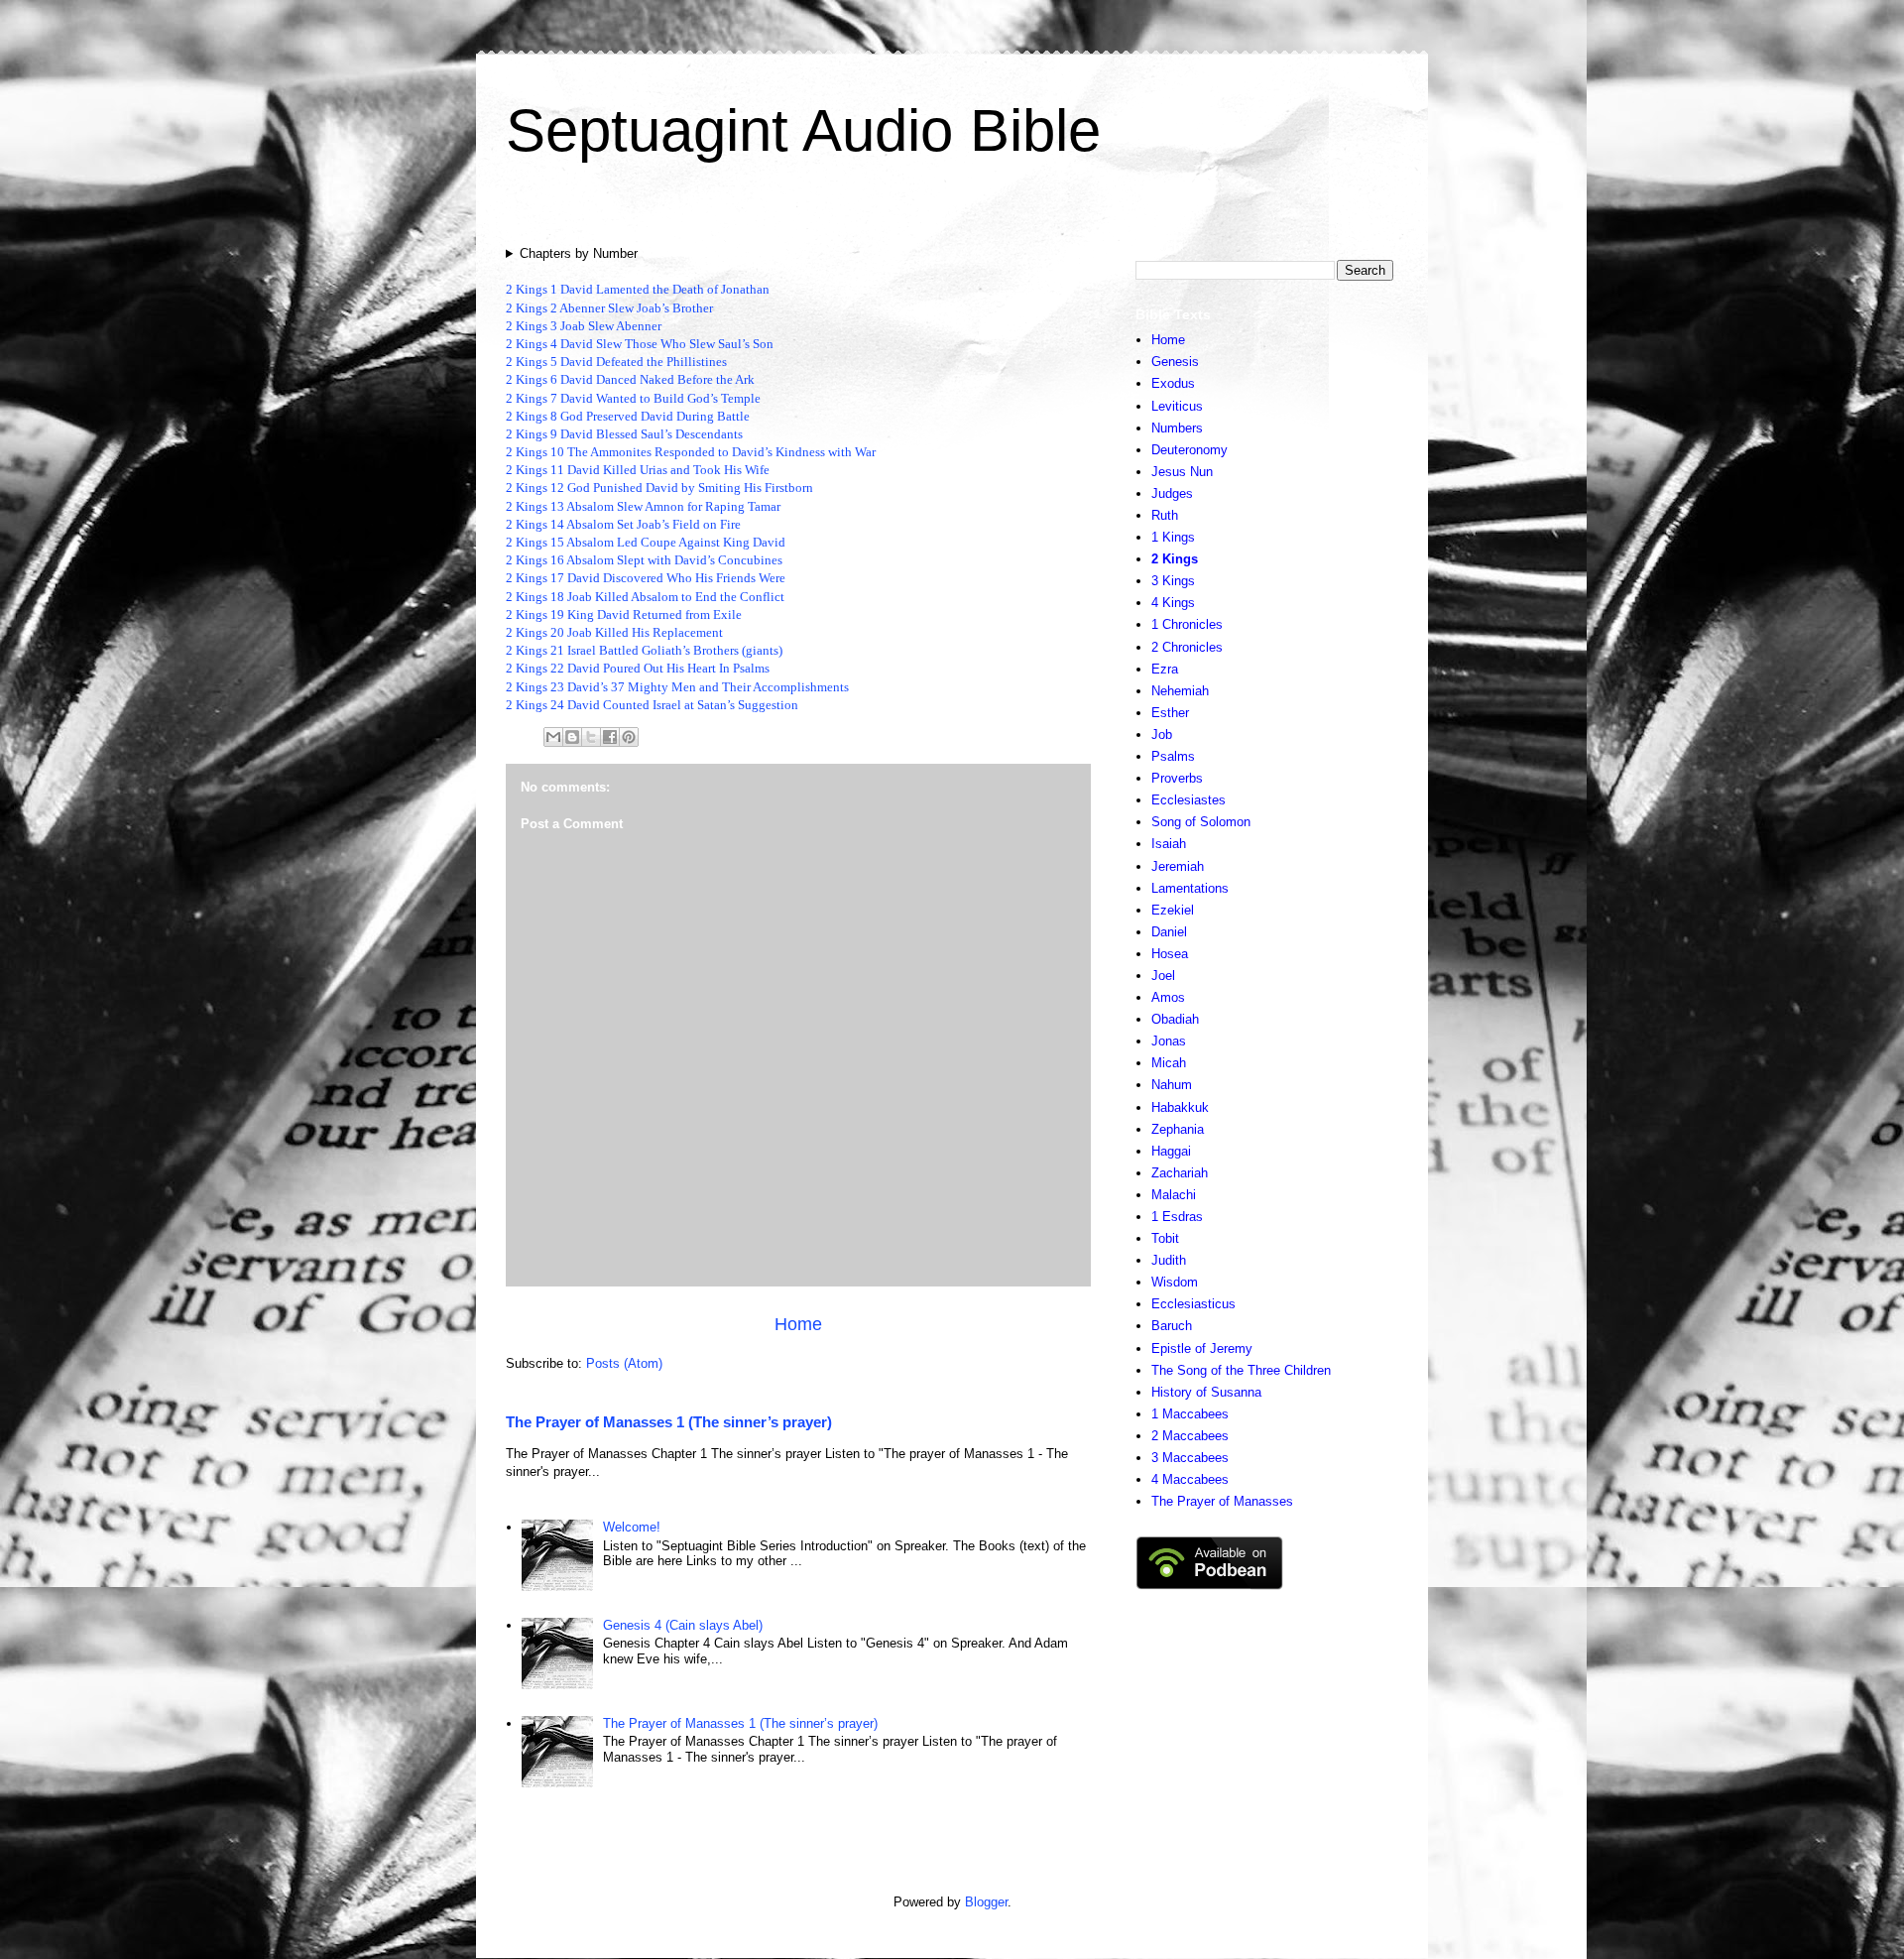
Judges (1172, 493)
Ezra (1165, 669)
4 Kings (1173, 603)
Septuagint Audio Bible (803, 130)
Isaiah (1169, 844)
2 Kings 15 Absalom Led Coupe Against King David (646, 542)
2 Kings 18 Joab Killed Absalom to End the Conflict (645, 597)
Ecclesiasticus (1193, 1304)
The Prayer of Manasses (1222, 1501)
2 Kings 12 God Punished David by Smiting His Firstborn (659, 488)
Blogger (986, 1902)
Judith (1169, 1260)
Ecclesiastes (1189, 800)
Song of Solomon (1201, 822)
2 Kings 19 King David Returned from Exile (624, 614)
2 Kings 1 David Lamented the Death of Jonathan (638, 289)
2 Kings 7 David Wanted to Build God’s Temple (633, 398)
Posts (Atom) (624, 1363)
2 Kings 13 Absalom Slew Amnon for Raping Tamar (643, 506)
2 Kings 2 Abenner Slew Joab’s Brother (609, 308)
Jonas (1169, 1041)
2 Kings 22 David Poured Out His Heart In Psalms (638, 668)
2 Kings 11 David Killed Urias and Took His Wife (638, 470)
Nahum (1172, 1085)
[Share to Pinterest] (629, 737)
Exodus (1173, 383)
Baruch (1172, 1326)
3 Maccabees (1190, 1458)
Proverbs (1177, 778)
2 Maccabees (1190, 1436)
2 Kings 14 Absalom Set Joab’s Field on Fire (623, 524)
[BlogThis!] (572, 737)
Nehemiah (1180, 691)
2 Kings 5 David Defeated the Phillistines (616, 362)
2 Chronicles (1187, 647)
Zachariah (1180, 1173)
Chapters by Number (579, 253)
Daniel (1169, 932)
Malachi (1174, 1195)
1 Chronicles (1187, 624)
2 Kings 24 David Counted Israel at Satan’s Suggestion (652, 705)
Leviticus (1177, 406)
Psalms (1173, 756)
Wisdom (1175, 1282)
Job (1162, 735)
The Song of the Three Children (1241, 1370)
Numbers (1177, 428)
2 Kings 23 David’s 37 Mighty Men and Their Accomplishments (677, 687)
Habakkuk (1180, 1107)
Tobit (1165, 1238)
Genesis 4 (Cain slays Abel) (683, 1625)
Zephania (1178, 1129)
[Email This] (553, 737)
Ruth (1165, 515)
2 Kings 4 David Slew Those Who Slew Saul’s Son (640, 344)
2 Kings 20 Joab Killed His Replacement (614, 632)
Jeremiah (1178, 866)
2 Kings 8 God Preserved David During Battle (628, 416)
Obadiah (1175, 1019)
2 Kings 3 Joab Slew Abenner (584, 326)
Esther (1170, 713)
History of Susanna (1206, 1392)
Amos (1168, 997)
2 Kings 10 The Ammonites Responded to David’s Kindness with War (691, 452)
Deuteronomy (1190, 450)
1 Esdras (1177, 1217)
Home (798, 1324)
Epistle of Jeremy (1202, 1348)
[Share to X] (591, 737)
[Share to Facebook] (610, 737)
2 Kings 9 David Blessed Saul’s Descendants (624, 434)
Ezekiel (1173, 910)
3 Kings (1173, 581)
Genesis (1175, 362)
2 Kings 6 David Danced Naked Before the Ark (630, 379)
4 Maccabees (1190, 1479)
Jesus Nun (1182, 472)
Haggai (1171, 1151)
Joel (1163, 976)
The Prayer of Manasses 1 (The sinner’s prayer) (669, 1422)
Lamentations (1190, 888)
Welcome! (632, 1527)
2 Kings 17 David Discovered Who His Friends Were (646, 578)
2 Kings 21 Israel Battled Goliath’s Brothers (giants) (644, 650)
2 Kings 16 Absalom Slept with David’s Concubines (644, 560)
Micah (1169, 1063)
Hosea (1170, 954)
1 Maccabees (1190, 1414)
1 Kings (1173, 537)
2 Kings (1175, 559)
